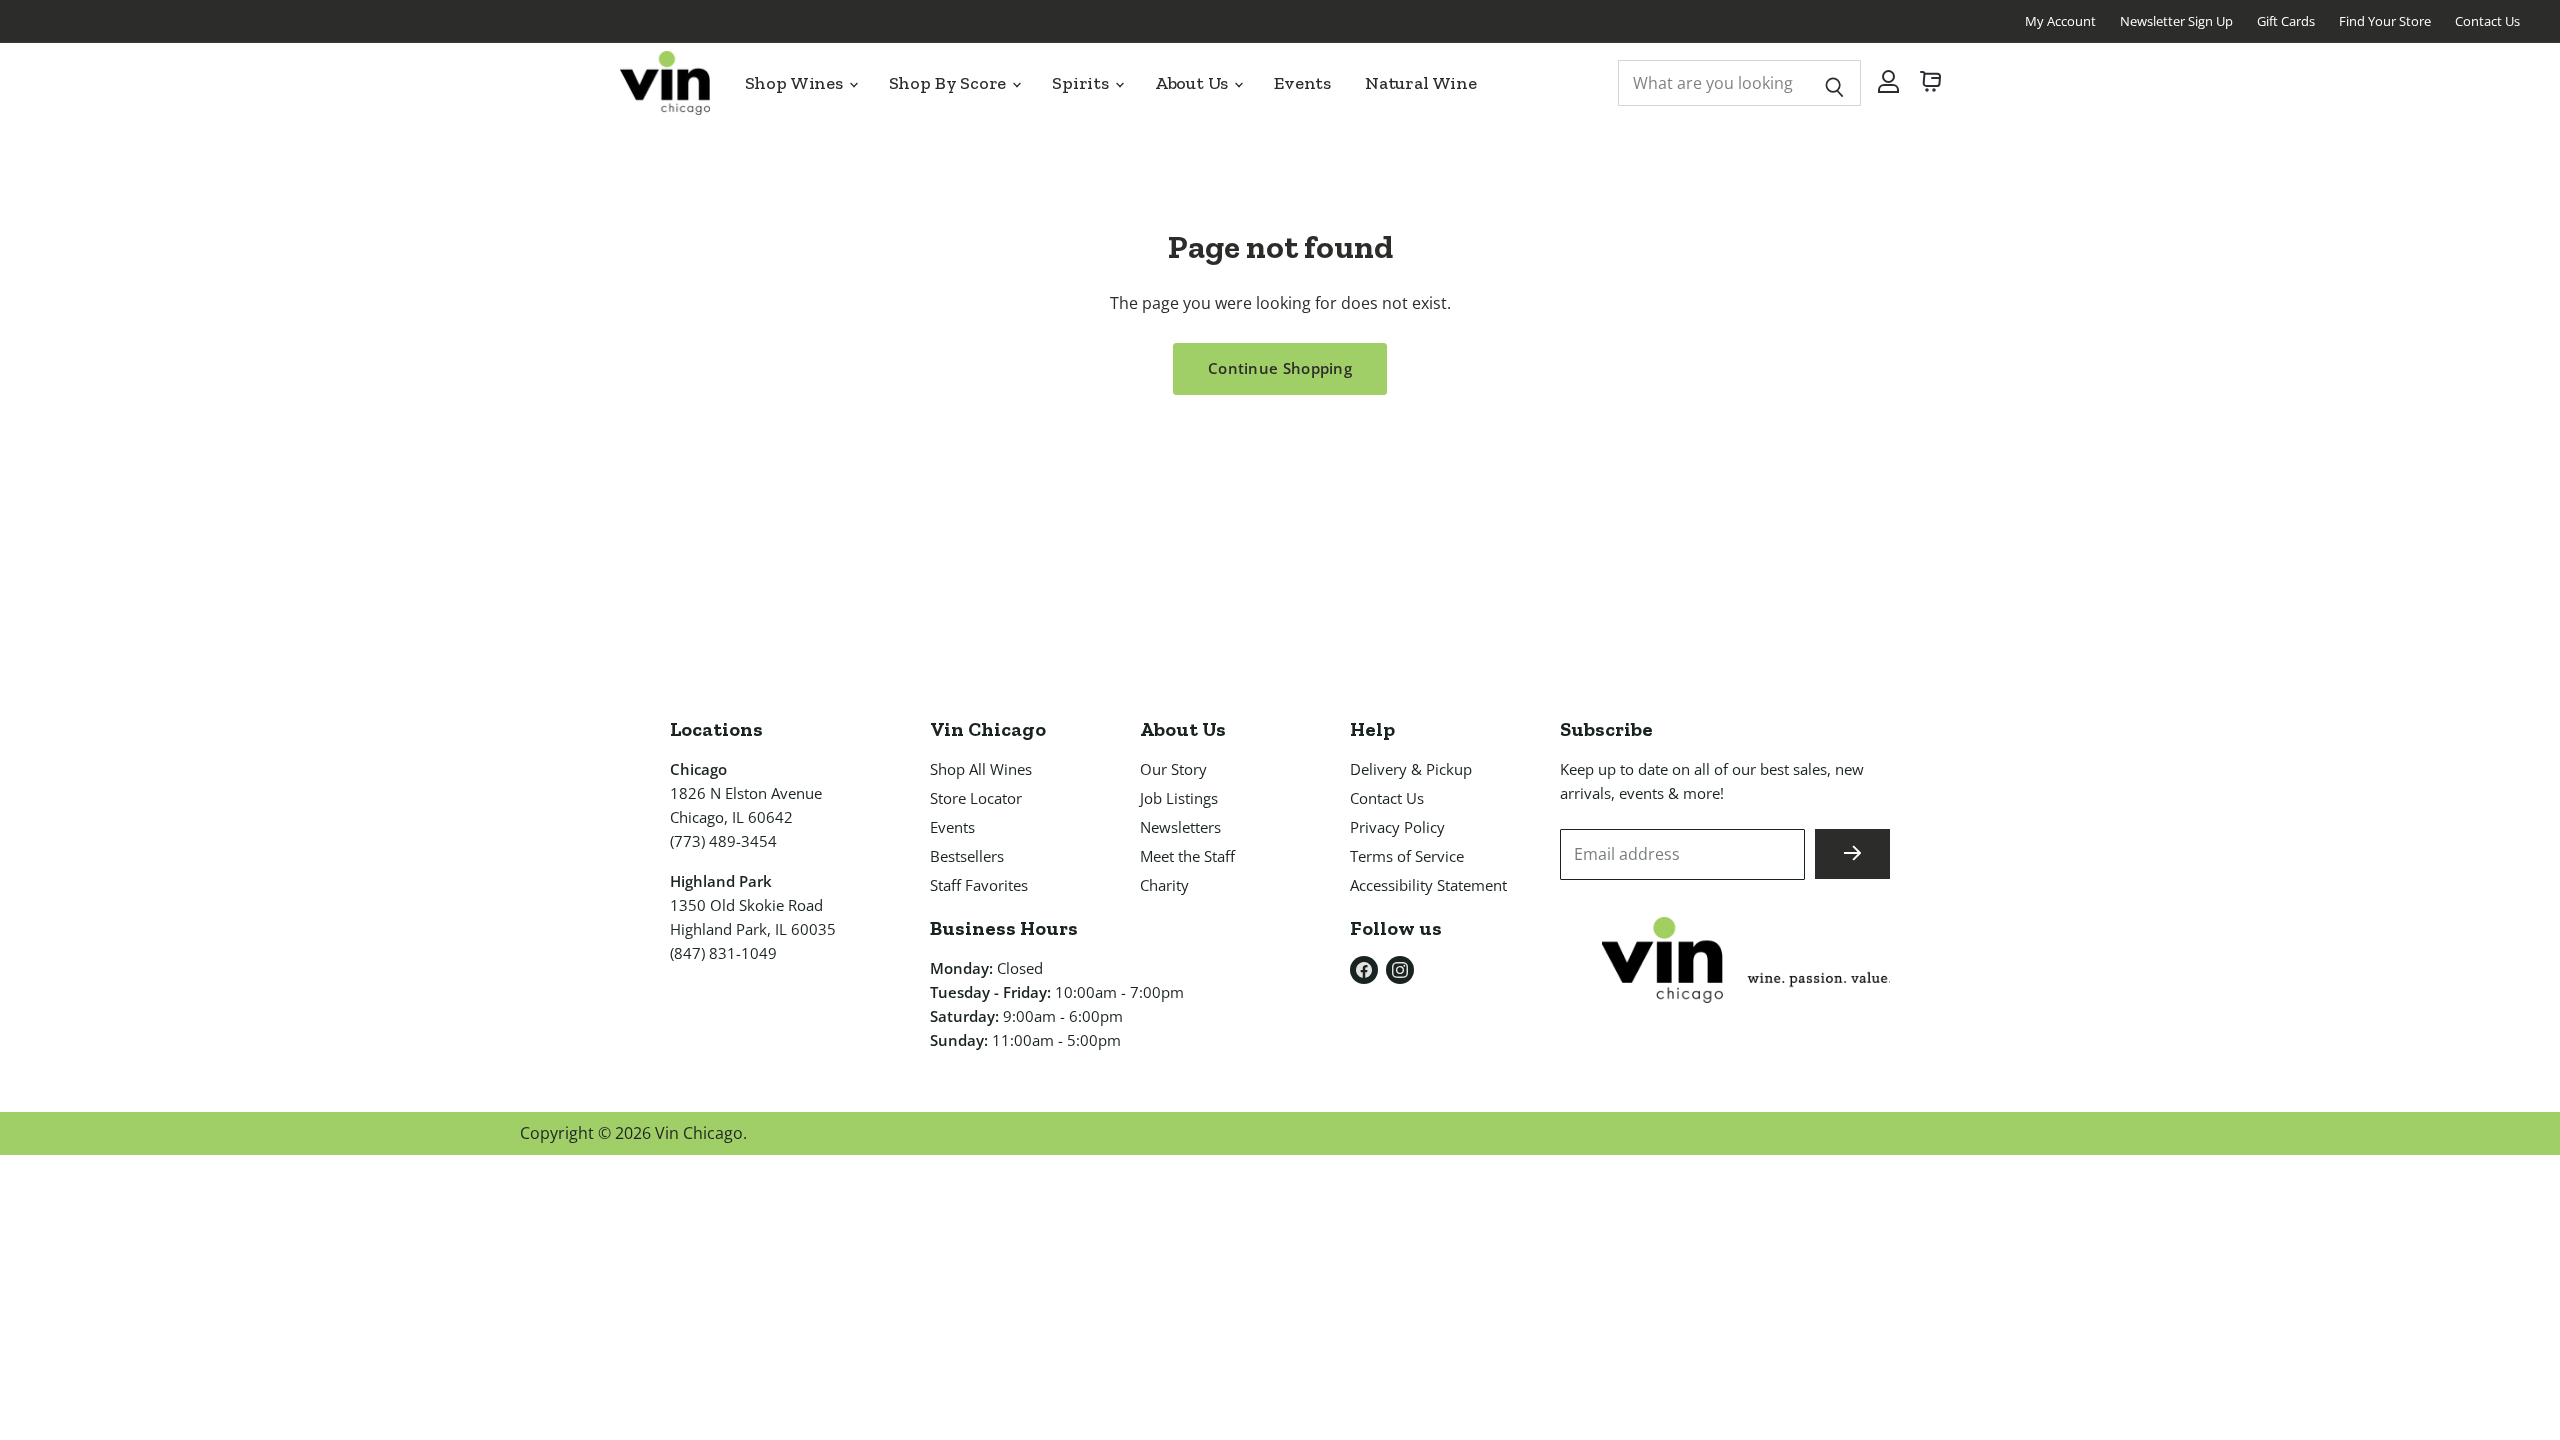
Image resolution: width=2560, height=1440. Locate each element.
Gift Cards (2286, 21)
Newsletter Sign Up (2176, 21)
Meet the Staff (1187, 856)
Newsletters (1180, 827)
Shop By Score (950, 83)
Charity (1164, 885)
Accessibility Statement (1428, 885)
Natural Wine (1421, 83)
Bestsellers (967, 856)
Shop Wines (796, 83)
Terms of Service (1407, 856)
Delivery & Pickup (1411, 769)
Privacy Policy (1397, 827)
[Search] (1834, 83)
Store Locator (976, 798)
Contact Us (2487, 21)
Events (1302, 83)
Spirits (1082, 83)
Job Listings (1179, 798)
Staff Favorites (979, 885)
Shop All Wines (981, 769)
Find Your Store (2385, 21)
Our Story (1173, 769)
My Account (2060, 21)
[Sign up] (1852, 854)
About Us (1193, 83)
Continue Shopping (1280, 368)
